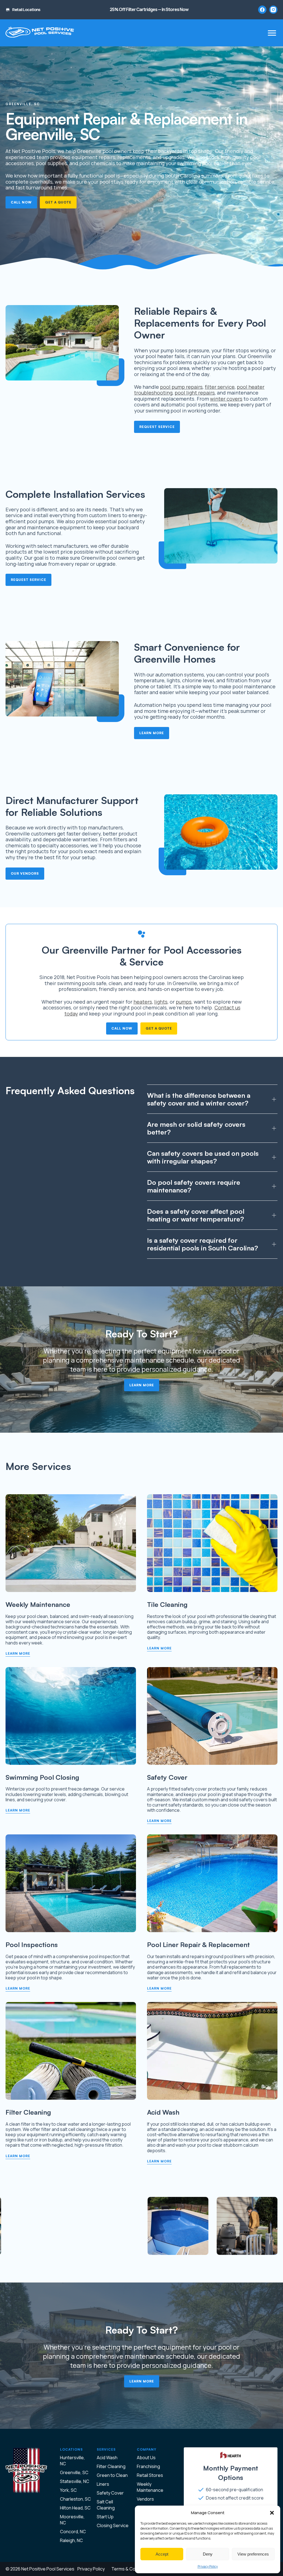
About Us (146, 2458)
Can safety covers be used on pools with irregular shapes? (203, 1157)
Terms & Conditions (131, 2569)
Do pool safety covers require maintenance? (194, 1186)
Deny (208, 2554)
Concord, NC (73, 2532)
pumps (184, 1002)
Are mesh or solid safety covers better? (196, 1128)
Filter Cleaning (111, 2466)
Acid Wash (107, 2458)
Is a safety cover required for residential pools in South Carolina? (203, 1244)
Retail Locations (26, 10)
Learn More (152, 733)
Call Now (21, 202)
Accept (162, 2554)
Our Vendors (25, 873)
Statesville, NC (75, 2481)
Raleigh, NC (71, 2540)
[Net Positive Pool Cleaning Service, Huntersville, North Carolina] (40, 33)
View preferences (253, 2554)
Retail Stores (150, 2475)
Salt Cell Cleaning (106, 2505)
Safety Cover (110, 2493)
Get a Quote (58, 202)
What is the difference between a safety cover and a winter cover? (199, 1099)
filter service (220, 387)
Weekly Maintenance (150, 2487)
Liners (103, 2484)
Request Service (157, 427)
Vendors (145, 2499)
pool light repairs (195, 393)
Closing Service (113, 2525)
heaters (143, 1002)
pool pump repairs (181, 387)
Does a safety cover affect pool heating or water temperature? (196, 1215)
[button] (272, 2513)
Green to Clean (112, 2475)
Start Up (105, 2517)
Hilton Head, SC (75, 2508)
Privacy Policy (208, 2566)
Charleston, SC (75, 2499)
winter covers (226, 399)
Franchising (148, 2466)
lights (161, 1002)
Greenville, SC (74, 2472)
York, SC (68, 2490)
